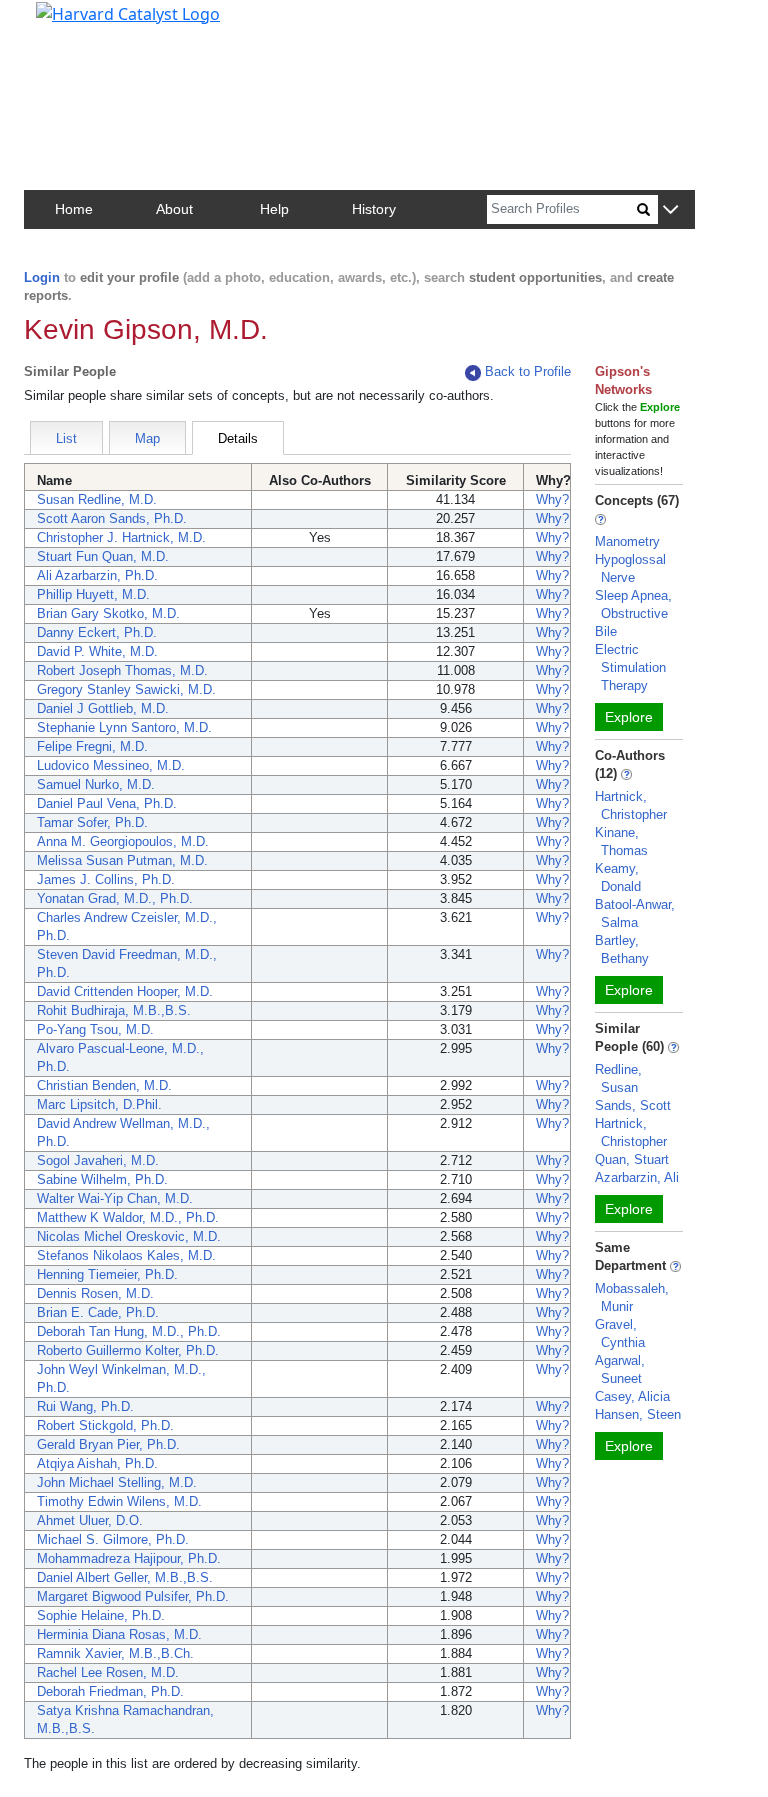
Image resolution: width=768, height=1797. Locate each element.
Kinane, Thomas (621, 841)
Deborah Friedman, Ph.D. (110, 1691)
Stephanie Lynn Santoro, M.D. (124, 727)
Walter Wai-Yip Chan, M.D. (115, 1198)
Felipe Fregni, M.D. (92, 746)
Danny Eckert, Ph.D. (97, 632)
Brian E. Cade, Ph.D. (98, 1312)
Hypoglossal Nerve (630, 568)
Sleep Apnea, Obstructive (633, 604)
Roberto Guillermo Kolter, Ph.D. (128, 1350)
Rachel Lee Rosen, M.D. (108, 1672)
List (66, 438)
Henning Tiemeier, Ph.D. (107, 1274)
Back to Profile (528, 371)
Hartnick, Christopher (631, 805)
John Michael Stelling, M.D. (117, 1482)
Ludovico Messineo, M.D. (111, 765)
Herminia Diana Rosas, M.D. (119, 1634)
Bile (606, 631)
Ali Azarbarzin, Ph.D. (97, 575)
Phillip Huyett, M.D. (93, 594)
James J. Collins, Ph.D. (106, 879)
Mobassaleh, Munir (632, 1297)
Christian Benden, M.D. (104, 1085)
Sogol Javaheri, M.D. (98, 1160)
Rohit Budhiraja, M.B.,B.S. (114, 1010)
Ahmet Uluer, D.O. (90, 1520)
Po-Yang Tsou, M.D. (95, 1029)
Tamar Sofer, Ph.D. (92, 822)
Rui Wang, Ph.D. (85, 1406)
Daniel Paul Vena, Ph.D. (107, 803)
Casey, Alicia (632, 1396)
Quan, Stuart (632, 1159)
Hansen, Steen (638, 1414)
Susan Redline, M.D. (97, 499)
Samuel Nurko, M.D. (96, 784)
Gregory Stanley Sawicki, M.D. (126, 689)
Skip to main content (83, 24)
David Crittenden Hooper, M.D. (125, 991)
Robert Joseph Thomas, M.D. (122, 670)
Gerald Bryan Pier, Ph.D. (108, 1444)
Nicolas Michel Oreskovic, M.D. (129, 1236)
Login (42, 277)
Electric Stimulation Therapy (630, 667)
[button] (670, 210)
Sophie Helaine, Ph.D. (101, 1615)
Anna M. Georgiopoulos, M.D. (123, 841)
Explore (629, 717)
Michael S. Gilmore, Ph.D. (113, 1539)
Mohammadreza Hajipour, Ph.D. (129, 1558)
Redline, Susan (618, 1078)
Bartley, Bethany (622, 949)
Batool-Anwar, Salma (635, 913)
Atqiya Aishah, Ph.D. (97, 1463)
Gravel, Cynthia (620, 1333)
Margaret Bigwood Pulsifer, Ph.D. (133, 1596)
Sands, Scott (633, 1105)
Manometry (627, 541)
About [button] (174, 209)
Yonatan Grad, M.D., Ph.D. (115, 898)
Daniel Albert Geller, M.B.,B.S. (125, 1577)
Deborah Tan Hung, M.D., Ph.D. (129, 1331)
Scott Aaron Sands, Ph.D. (112, 518)
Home (74, 209)
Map (147, 438)
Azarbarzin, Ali (637, 1177)
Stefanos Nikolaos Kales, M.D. (126, 1255)
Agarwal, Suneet (620, 1369)
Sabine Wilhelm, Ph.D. (102, 1179)
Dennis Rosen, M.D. (95, 1293)
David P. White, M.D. (97, 651)
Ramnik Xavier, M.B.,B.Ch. (115, 1653)
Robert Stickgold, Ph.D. (105, 1425)
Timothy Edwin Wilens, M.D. (119, 1501)
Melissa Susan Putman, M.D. (122, 860)
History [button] (374, 209)
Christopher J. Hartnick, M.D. (121, 537)
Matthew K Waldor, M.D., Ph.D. (128, 1217)
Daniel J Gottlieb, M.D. (103, 708)
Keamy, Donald (618, 877)
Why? (552, 499)
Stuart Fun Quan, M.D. (103, 556)
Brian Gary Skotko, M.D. (108, 613)
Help (274, 209)
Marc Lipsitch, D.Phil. (99, 1104)
